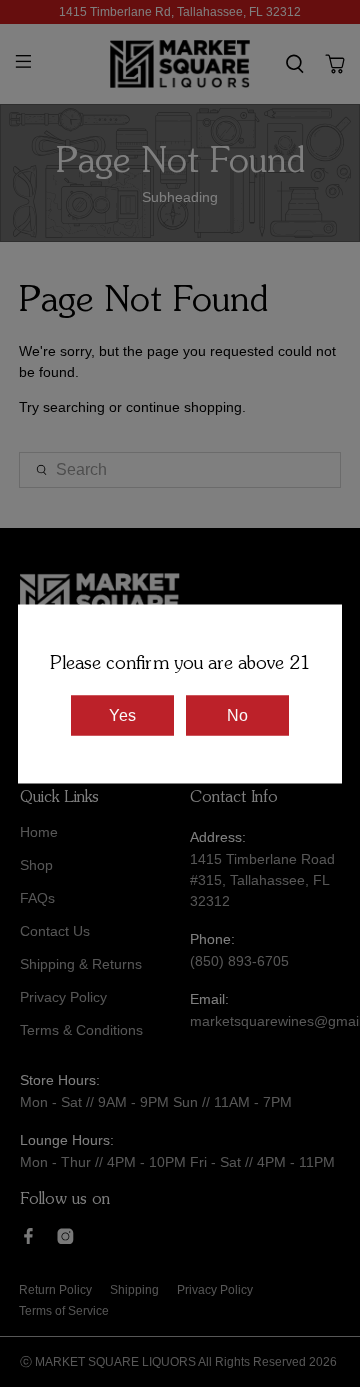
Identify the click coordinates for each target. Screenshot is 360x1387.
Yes (122, 714)
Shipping (134, 1290)
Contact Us (55, 931)
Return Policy (55, 1290)
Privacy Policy (63, 997)
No (237, 714)
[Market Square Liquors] (180, 64)
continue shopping (184, 407)
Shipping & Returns (81, 964)
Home (39, 832)
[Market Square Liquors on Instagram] (65, 1239)
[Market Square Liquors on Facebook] (28, 1239)
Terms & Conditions (81, 1030)
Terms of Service (64, 1311)
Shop (36, 865)
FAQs (37, 898)
